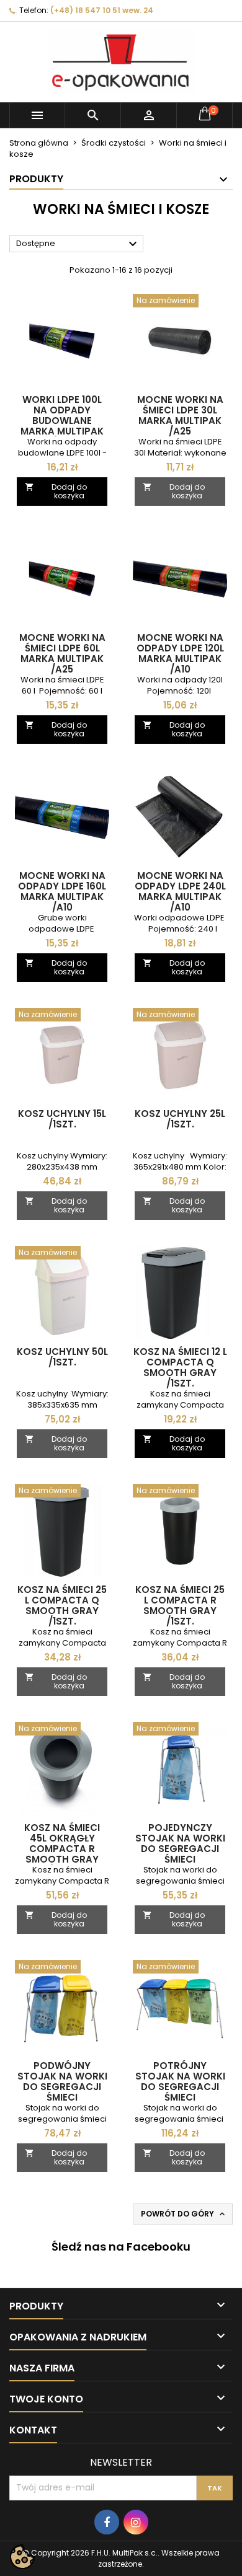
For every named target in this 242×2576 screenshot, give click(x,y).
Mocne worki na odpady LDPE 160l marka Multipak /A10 (62, 891)
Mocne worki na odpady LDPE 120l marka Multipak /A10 (180, 653)
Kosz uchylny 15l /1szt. (62, 1119)
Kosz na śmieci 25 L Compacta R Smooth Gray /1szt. (180, 1605)
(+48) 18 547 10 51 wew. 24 (102, 10)
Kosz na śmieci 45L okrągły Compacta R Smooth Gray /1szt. (62, 1849)
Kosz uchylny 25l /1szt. (180, 1119)
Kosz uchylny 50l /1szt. (62, 1357)
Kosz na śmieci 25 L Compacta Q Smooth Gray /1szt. (62, 1605)
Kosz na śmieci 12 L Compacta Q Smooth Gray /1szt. (180, 1367)
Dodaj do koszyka (56, 491)
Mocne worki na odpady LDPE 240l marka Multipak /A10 (180, 891)
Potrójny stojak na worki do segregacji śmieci (180, 2081)
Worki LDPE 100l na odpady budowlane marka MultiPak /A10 (62, 421)
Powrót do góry (184, 2214)
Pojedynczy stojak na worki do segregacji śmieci (180, 1843)
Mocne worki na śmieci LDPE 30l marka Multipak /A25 (180, 415)
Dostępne (78, 244)
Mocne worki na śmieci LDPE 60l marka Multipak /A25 (62, 653)
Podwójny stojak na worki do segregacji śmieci (62, 2081)
